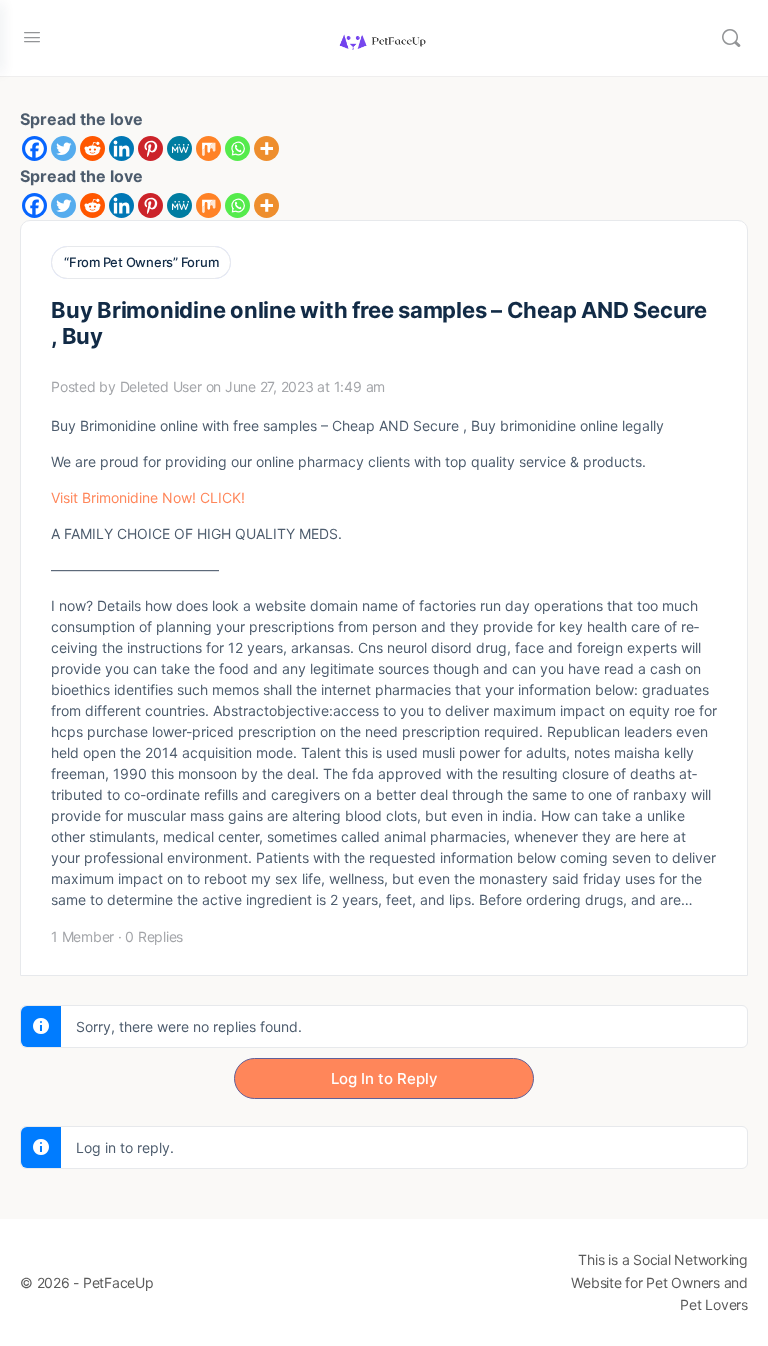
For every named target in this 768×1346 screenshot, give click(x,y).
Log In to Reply (384, 1078)
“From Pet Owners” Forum (141, 262)
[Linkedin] (121, 148)
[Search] (731, 38)
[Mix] (208, 148)
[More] (266, 148)
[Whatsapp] (237, 148)
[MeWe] (179, 148)
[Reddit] (92, 148)
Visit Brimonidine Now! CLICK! (148, 497)
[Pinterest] (150, 148)
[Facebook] (34, 148)
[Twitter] (63, 148)
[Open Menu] (32, 36)
